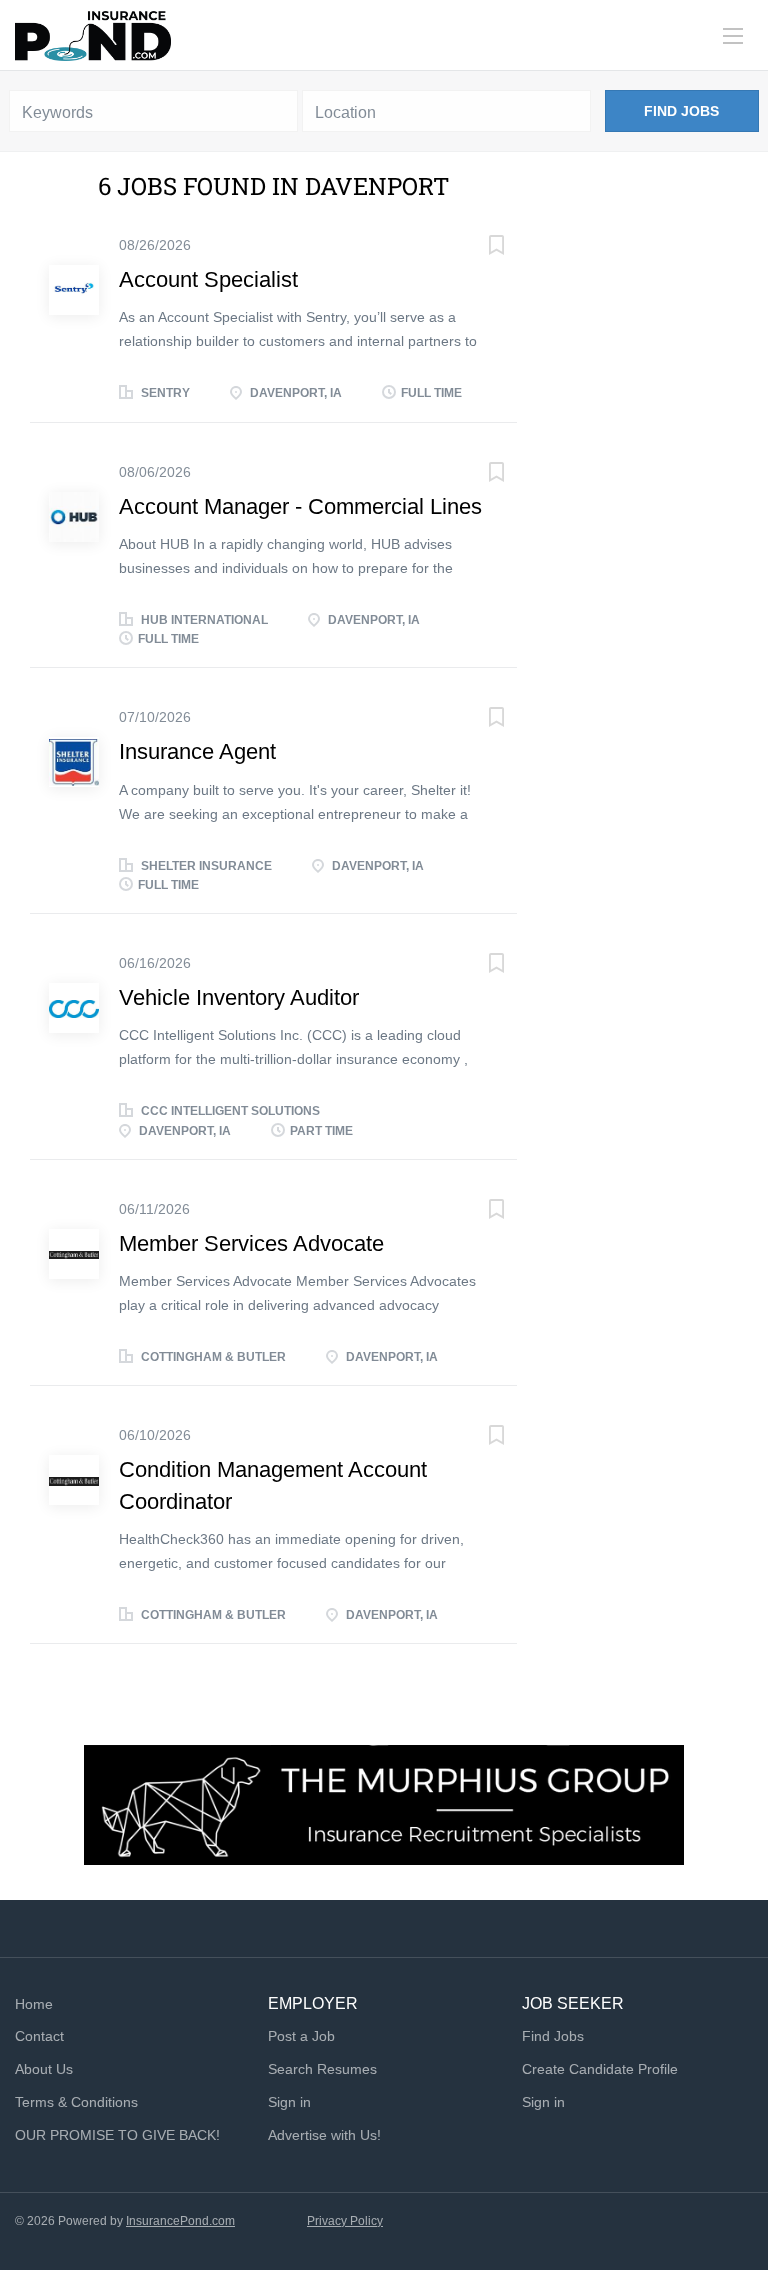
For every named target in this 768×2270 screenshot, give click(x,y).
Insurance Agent (197, 751)
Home (34, 2004)
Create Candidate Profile (600, 2069)
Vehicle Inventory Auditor (239, 997)
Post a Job (301, 2036)
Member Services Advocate (251, 1243)
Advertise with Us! (324, 2135)
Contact (39, 2036)
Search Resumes (322, 2069)
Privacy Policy (345, 2221)
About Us (44, 2069)
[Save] (477, 247)
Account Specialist (208, 279)
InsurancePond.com (180, 2221)
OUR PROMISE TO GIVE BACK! (117, 2135)
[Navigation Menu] (733, 36)
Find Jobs (681, 111)
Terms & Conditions (76, 2102)
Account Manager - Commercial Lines (300, 506)
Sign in (289, 2102)
